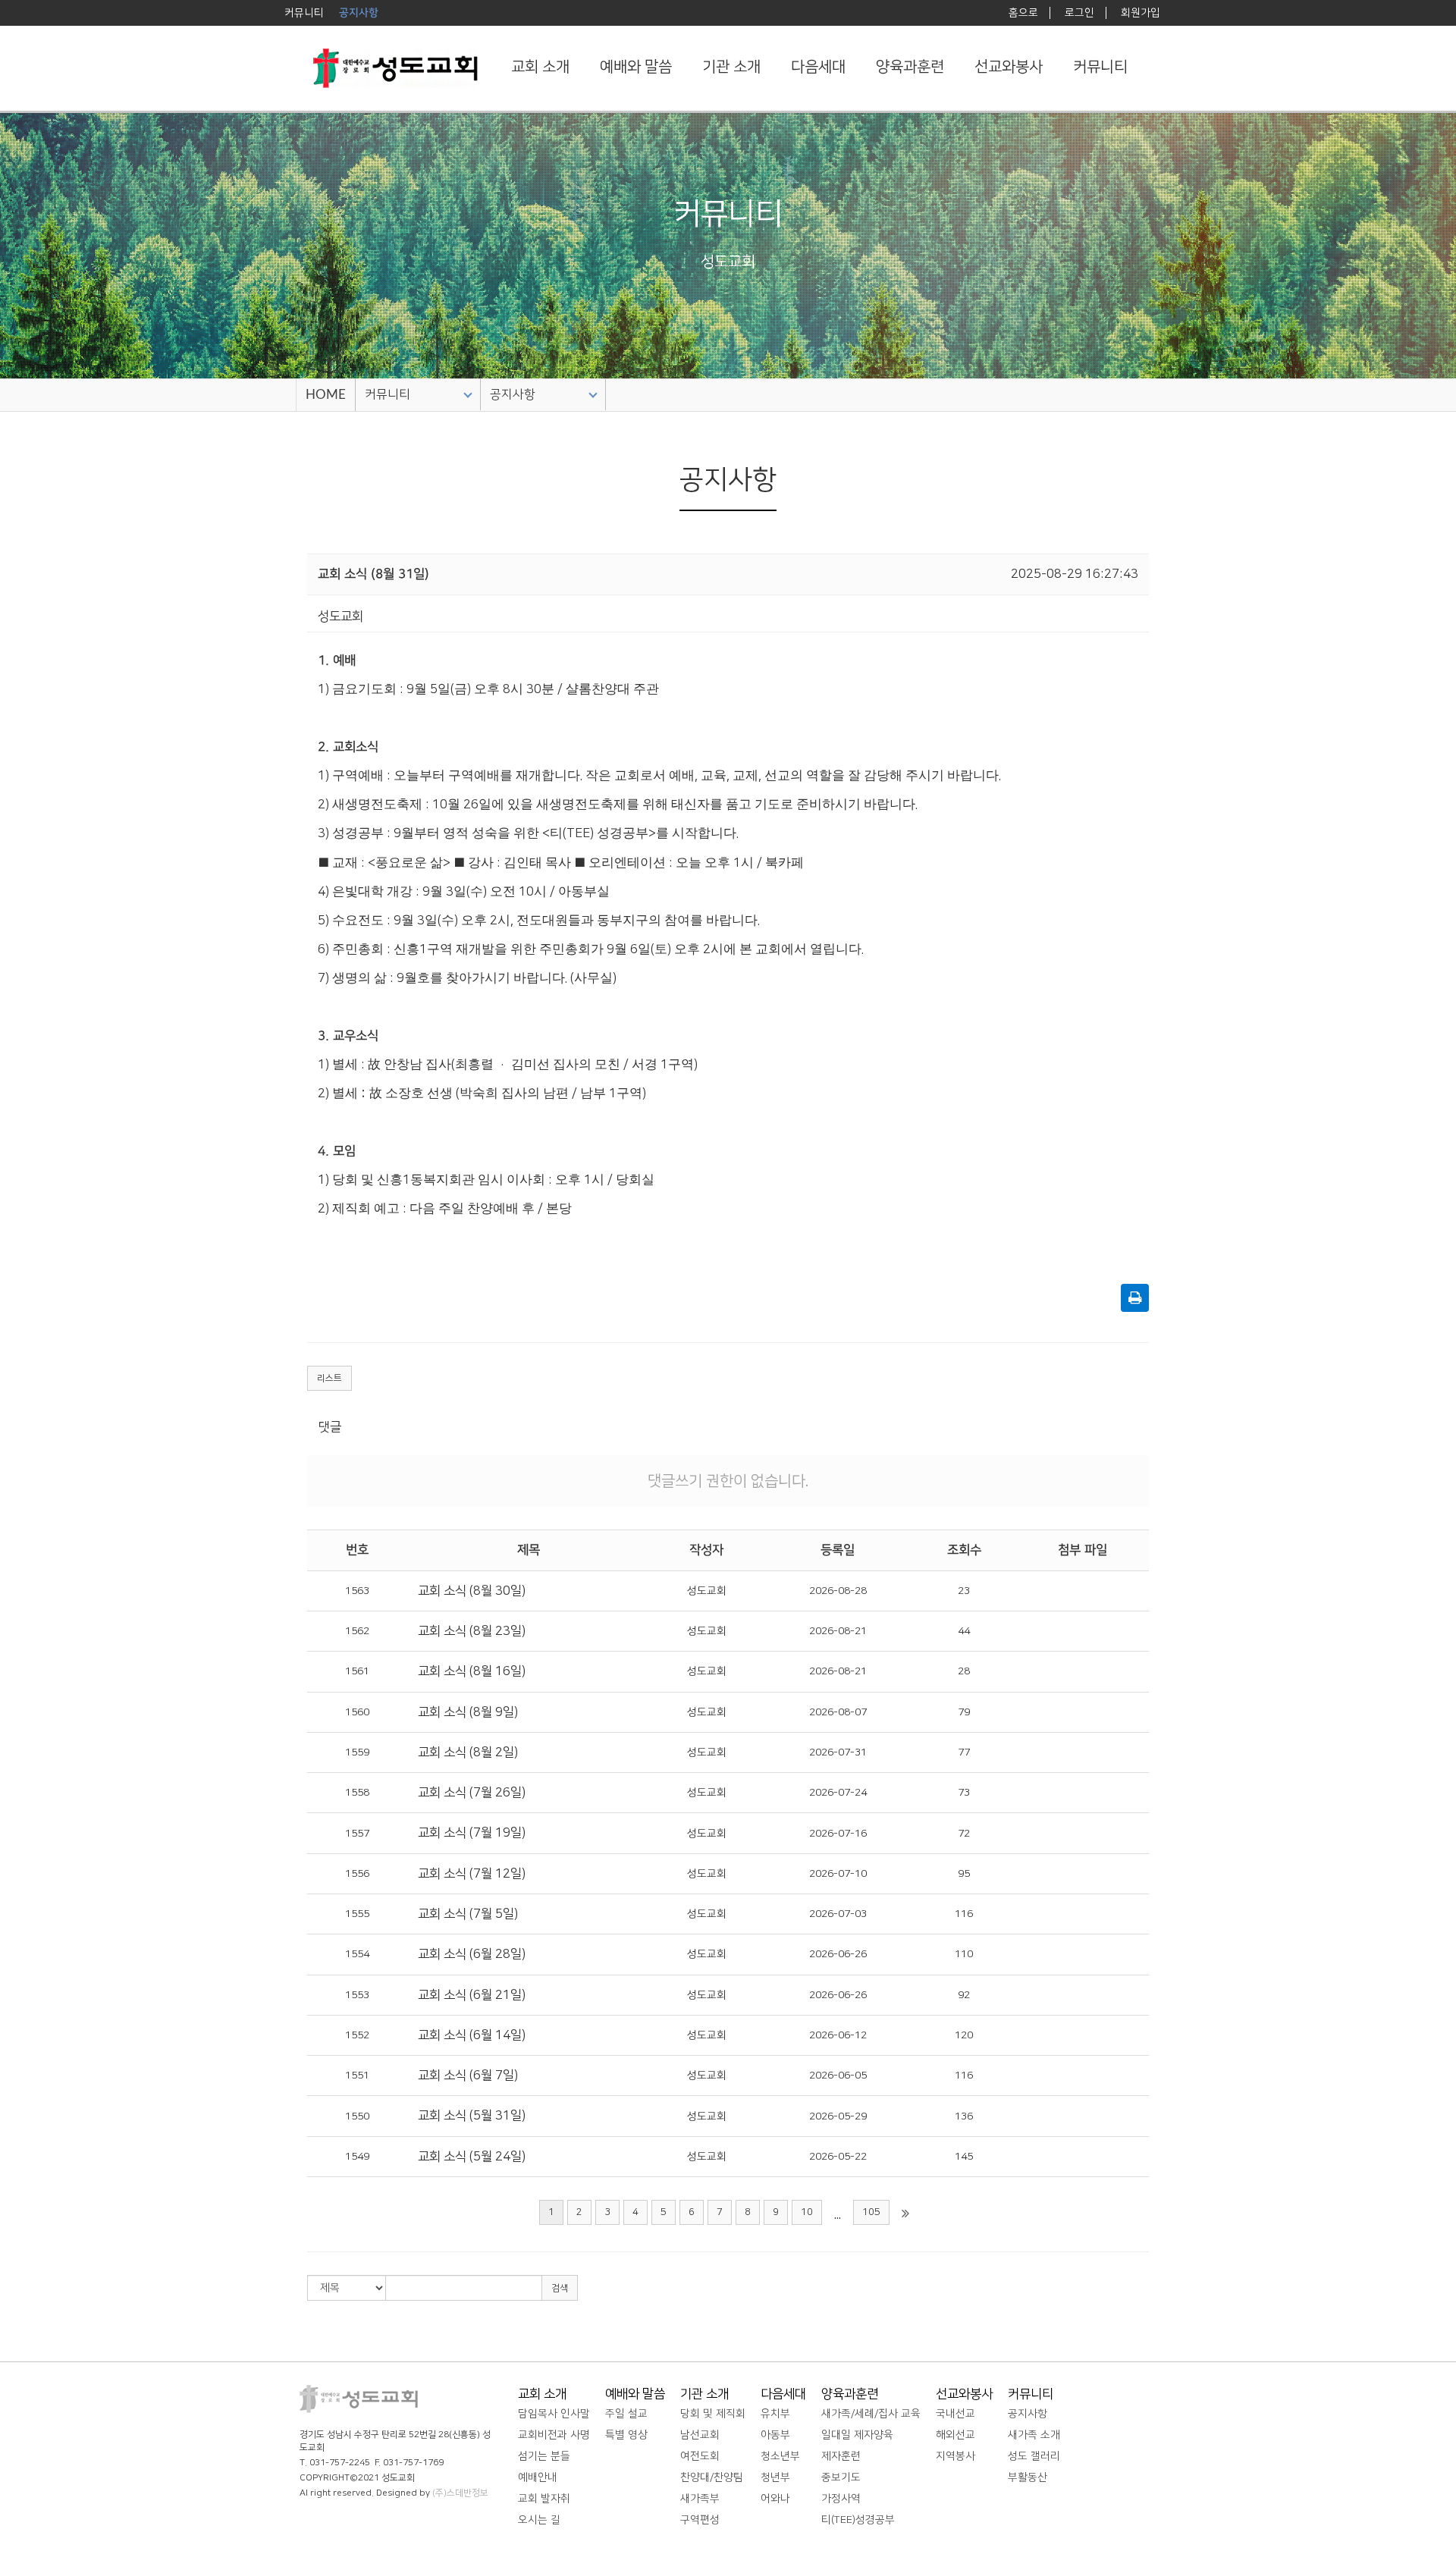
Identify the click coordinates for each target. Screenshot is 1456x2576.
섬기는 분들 (544, 2456)
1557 (357, 1834)
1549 (357, 2157)
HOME (326, 395)
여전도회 (700, 2456)
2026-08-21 (838, 1631)
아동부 (775, 2435)
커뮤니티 (1100, 67)
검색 (560, 2288)
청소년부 (780, 2456)
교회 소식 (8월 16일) (472, 1671)
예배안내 (538, 2477)
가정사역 (841, 2499)
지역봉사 (955, 2456)
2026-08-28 (838, 1591)
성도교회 (707, 1591)
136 (964, 2116)
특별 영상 (626, 2435)
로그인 (1079, 13)
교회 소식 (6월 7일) (468, 2076)
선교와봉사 (1009, 67)
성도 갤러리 (1034, 2456)
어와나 (775, 2499)
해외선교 (955, 2435)
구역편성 (700, 2520)
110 (964, 1954)
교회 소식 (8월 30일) (472, 1591)
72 (964, 1834)
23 (964, 1591)
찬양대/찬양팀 (712, 2477)
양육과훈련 (910, 67)
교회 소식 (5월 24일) (472, 2157)
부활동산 (1028, 2477)
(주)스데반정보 (460, 2493)
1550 (357, 2116)
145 (964, 2157)
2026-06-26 (838, 1954)
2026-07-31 (838, 1752)
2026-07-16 (838, 1834)
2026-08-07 (838, 1712)
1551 (357, 2076)
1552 (357, 2035)
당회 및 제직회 (713, 2414)
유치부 (775, 2414)
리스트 (329, 1378)
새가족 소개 (1034, 2435)
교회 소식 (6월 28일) (472, 1954)
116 (964, 1914)
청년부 (775, 2477)
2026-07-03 (838, 1914)
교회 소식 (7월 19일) (472, 1833)
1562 (357, 1631)
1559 (357, 1752)
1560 (357, 1712)
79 (964, 1712)
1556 (357, 1874)
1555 (357, 1914)
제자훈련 (841, 2456)
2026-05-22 (838, 2157)
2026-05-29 (838, 2116)
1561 (357, 1671)
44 (964, 1631)
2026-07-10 (838, 1874)
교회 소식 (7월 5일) (468, 1914)
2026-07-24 (838, 1793)
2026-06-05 (838, 2076)
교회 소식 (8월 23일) (472, 1631)
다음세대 (818, 67)
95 (964, 1874)
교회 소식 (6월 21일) (472, 1995)
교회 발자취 (544, 2499)
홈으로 (1023, 13)
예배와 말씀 (636, 67)
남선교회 (700, 2435)
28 (964, 1671)
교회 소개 (540, 67)
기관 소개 (731, 67)
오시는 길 (539, 2520)
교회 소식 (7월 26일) (472, 1793)
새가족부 (700, 2499)
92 (964, 1995)
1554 (357, 1954)
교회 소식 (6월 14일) (472, 2035)
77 (964, 1752)
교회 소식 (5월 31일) (472, 2116)
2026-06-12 (838, 2035)
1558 (357, 1793)
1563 (357, 1591)
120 (964, 2035)
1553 (357, 1995)
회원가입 (1141, 13)
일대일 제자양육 (857, 2435)
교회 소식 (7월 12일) (472, 1874)
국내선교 (955, 2414)
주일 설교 (626, 2414)
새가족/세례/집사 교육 (871, 2414)
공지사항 (513, 394)
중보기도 (841, 2477)
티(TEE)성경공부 (858, 2520)
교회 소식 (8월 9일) (468, 1712)
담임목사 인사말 (554, 2414)
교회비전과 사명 (554, 2435)
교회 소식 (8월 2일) (468, 1752)
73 (964, 1793)
